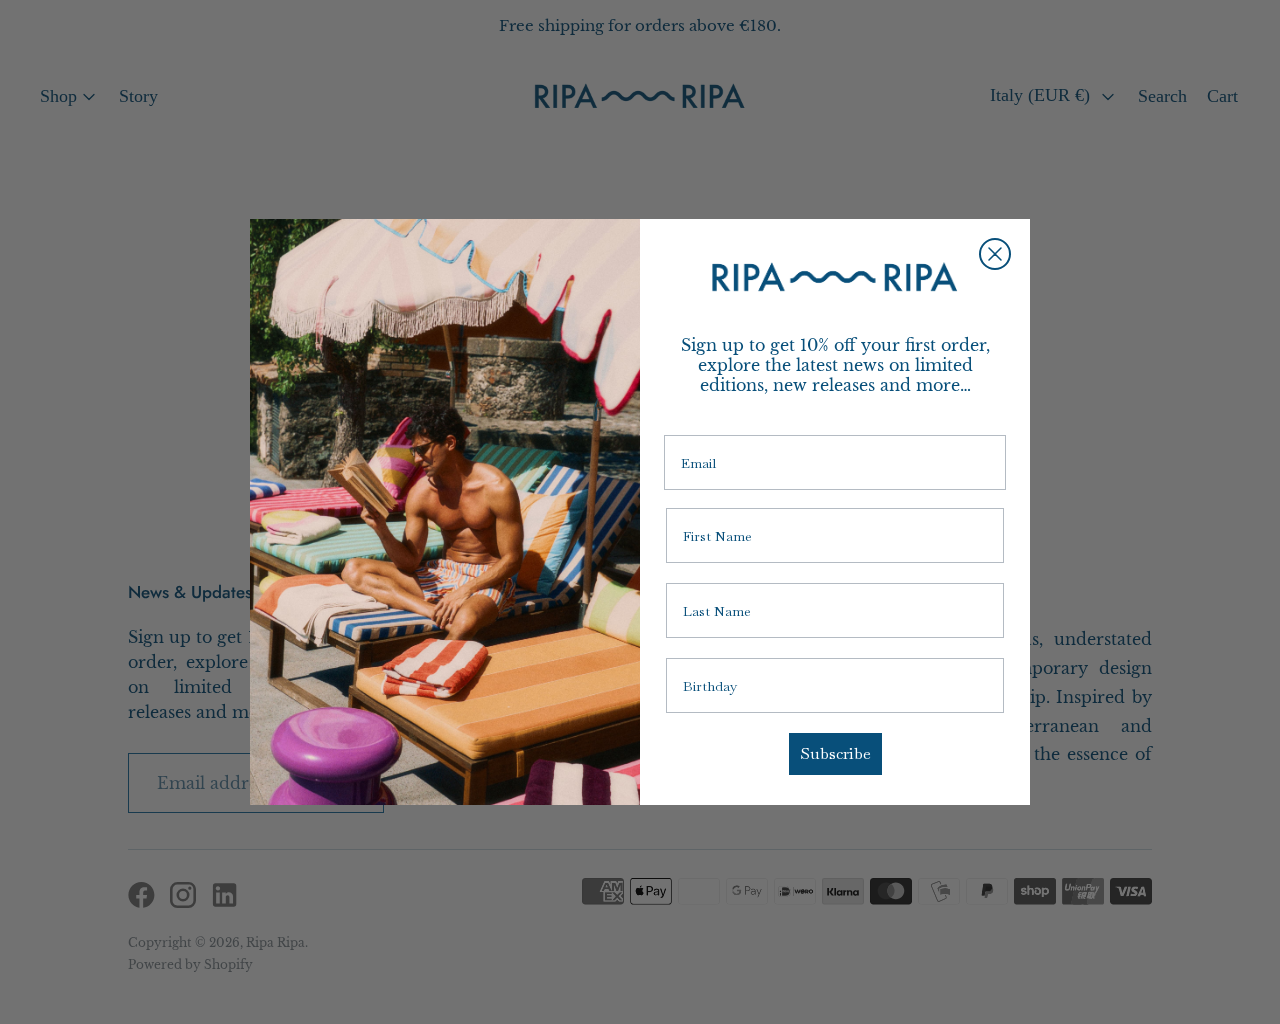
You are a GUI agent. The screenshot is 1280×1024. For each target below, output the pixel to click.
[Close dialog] (995, 254)
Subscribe (835, 753)
